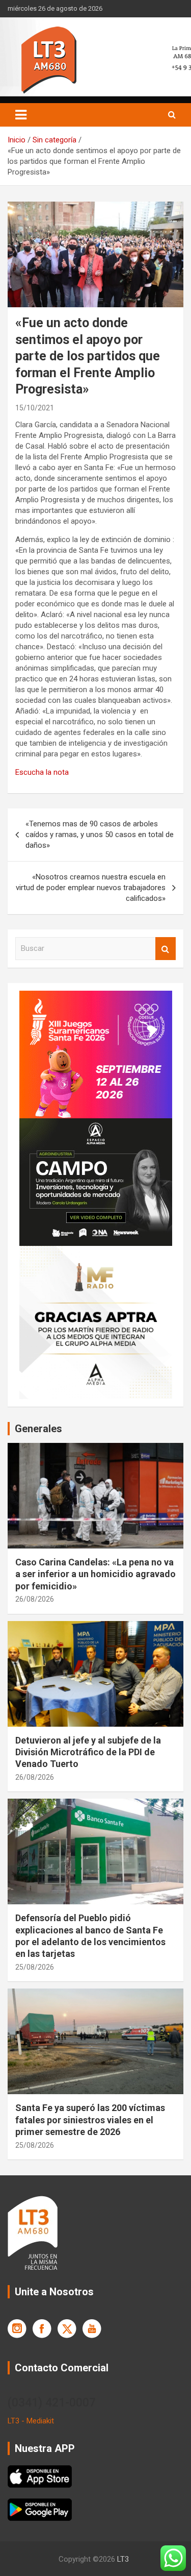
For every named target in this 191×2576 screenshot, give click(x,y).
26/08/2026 (35, 1599)
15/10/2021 (35, 408)
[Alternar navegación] (21, 115)
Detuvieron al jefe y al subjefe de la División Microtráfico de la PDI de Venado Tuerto (88, 1752)
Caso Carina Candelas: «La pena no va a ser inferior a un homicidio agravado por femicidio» (95, 1574)
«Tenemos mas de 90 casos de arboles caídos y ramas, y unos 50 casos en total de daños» (100, 835)
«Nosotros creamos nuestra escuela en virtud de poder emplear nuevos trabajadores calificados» (91, 888)
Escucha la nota (42, 772)
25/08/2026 (35, 1967)
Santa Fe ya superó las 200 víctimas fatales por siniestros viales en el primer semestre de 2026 (90, 2120)
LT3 (123, 2559)
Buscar (166, 949)
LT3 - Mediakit (31, 2421)
